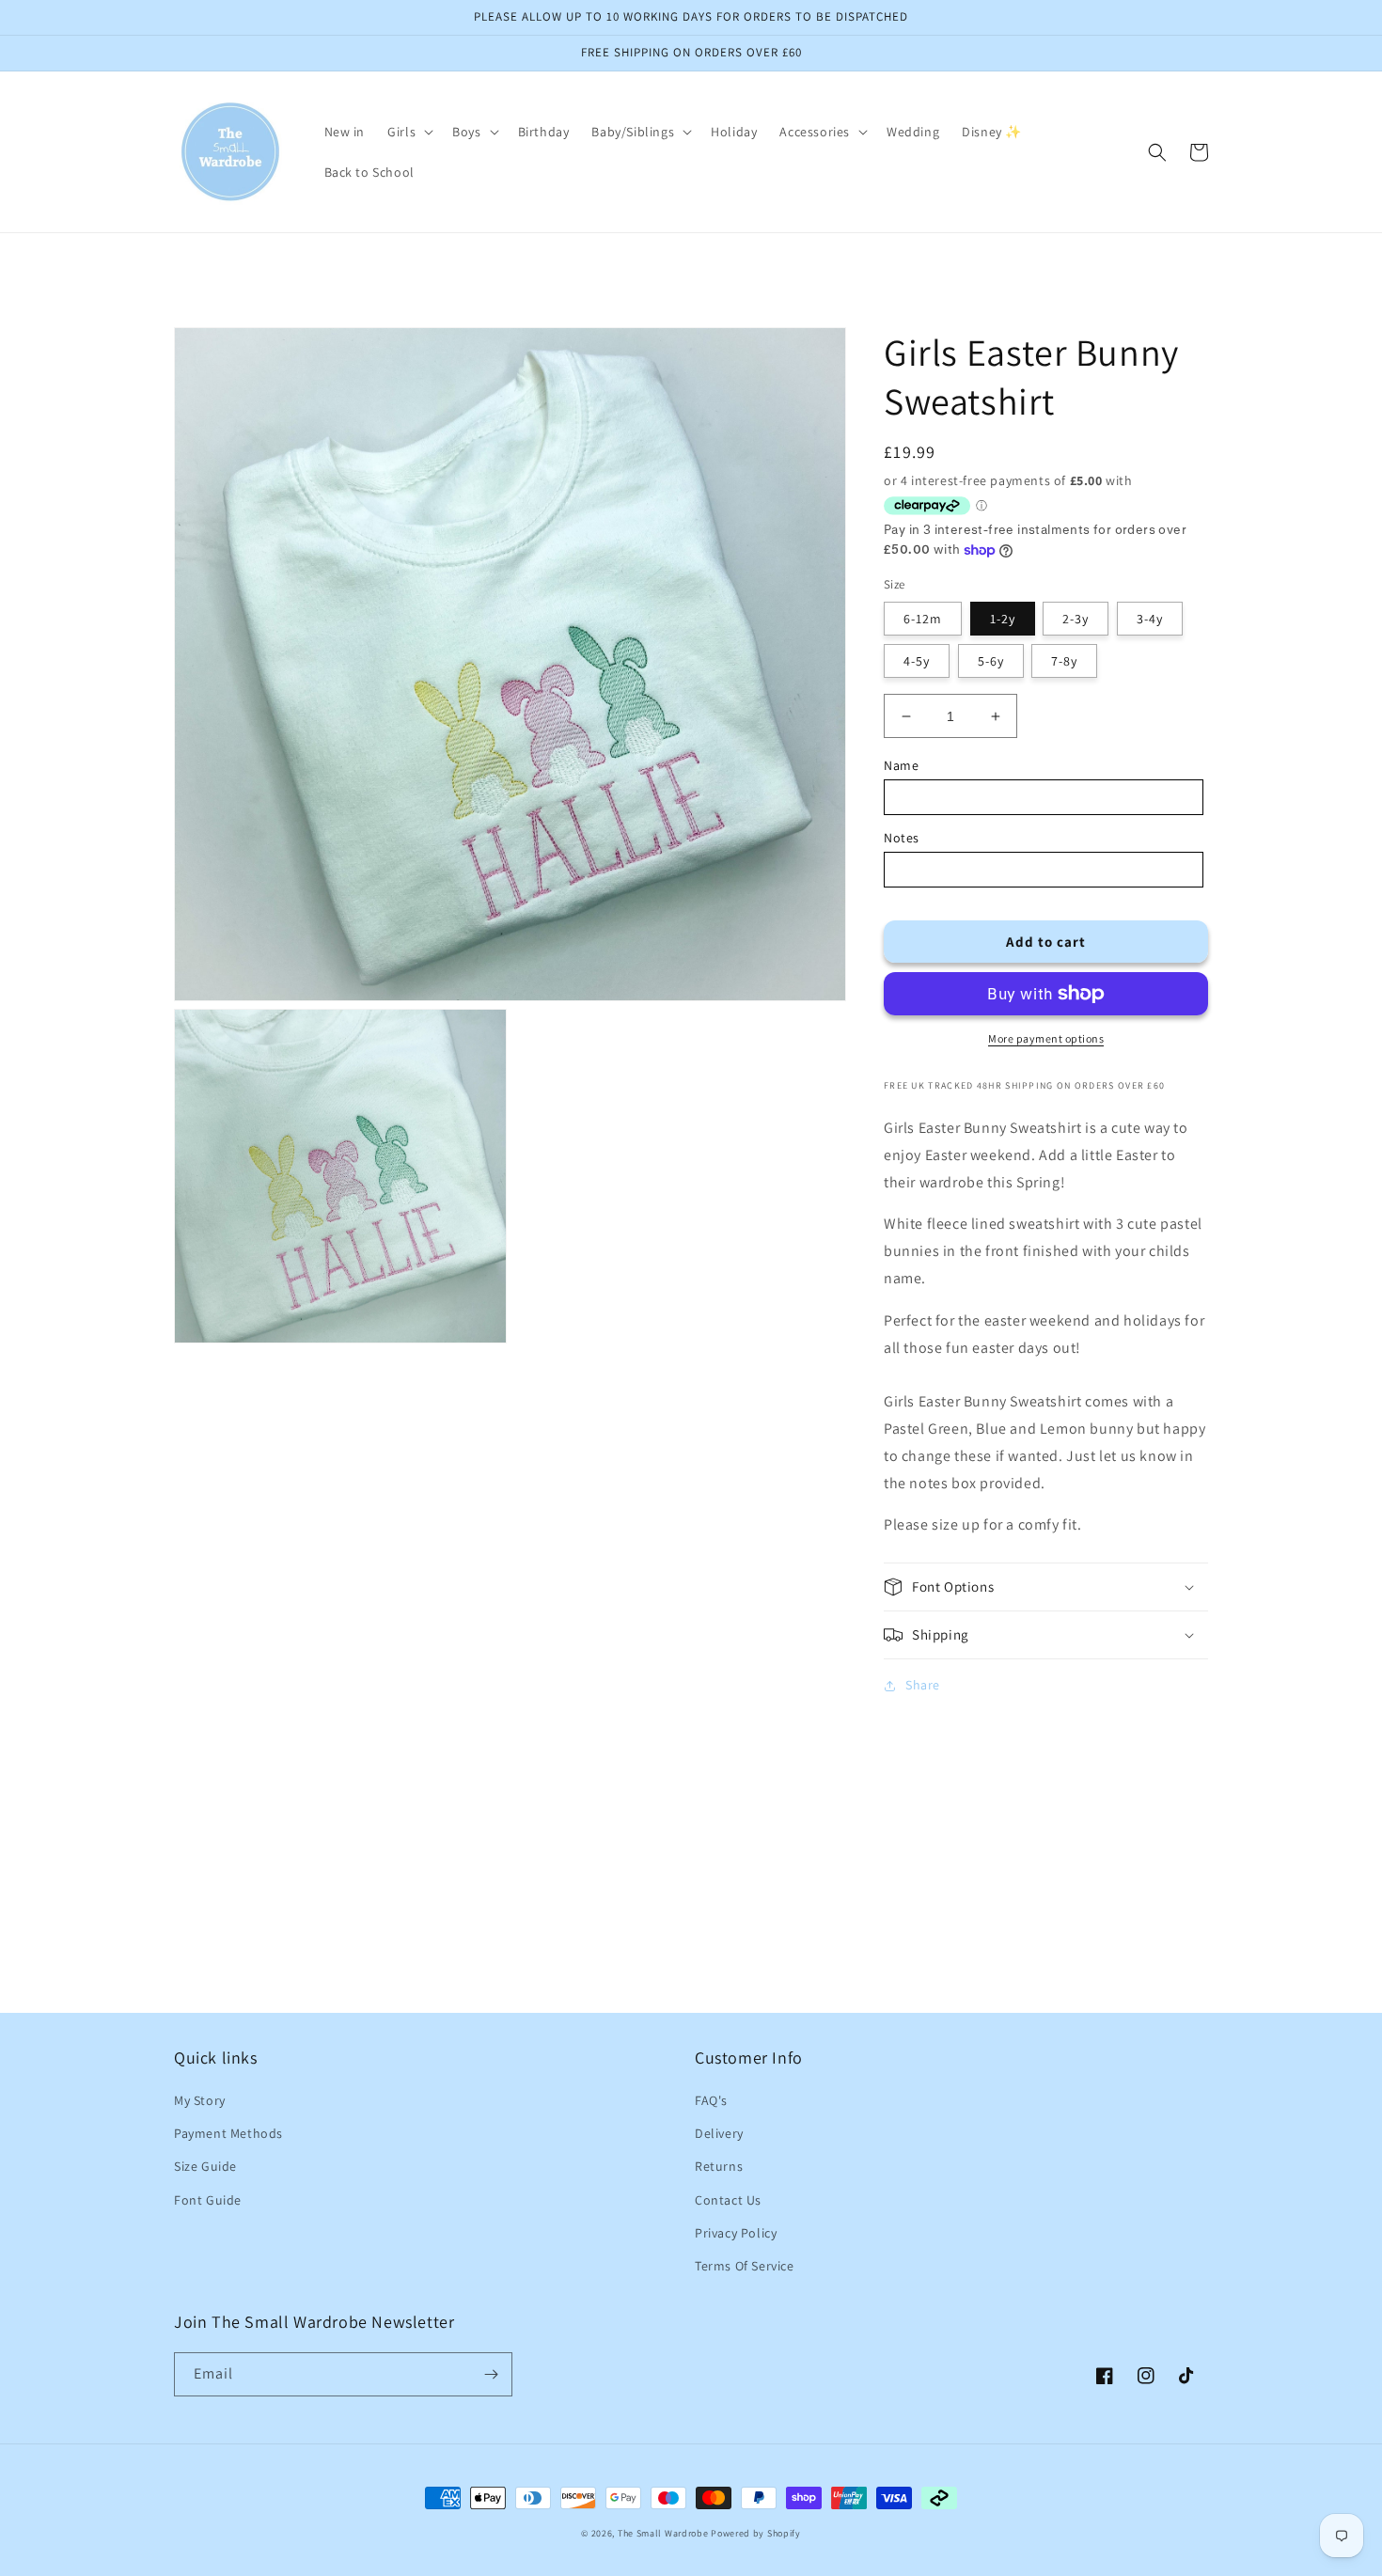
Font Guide (208, 2200)
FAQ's (711, 2100)
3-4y (1150, 619)
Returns (719, 2166)
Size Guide (205, 2166)
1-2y (1003, 619)
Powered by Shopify (756, 2533)
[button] (408, 132)
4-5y (917, 661)
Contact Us (728, 2200)
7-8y (1064, 661)
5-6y (991, 661)
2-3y (1076, 619)
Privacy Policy (736, 2233)
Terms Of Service (745, 2266)
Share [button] (923, 1685)
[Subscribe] (491, 2374)
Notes (902, 838)
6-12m (923, 619)
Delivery (719, 2133)
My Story (200, 2100)
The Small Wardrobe (663, 2533)
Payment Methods (228, 2133)
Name (901, 765)
